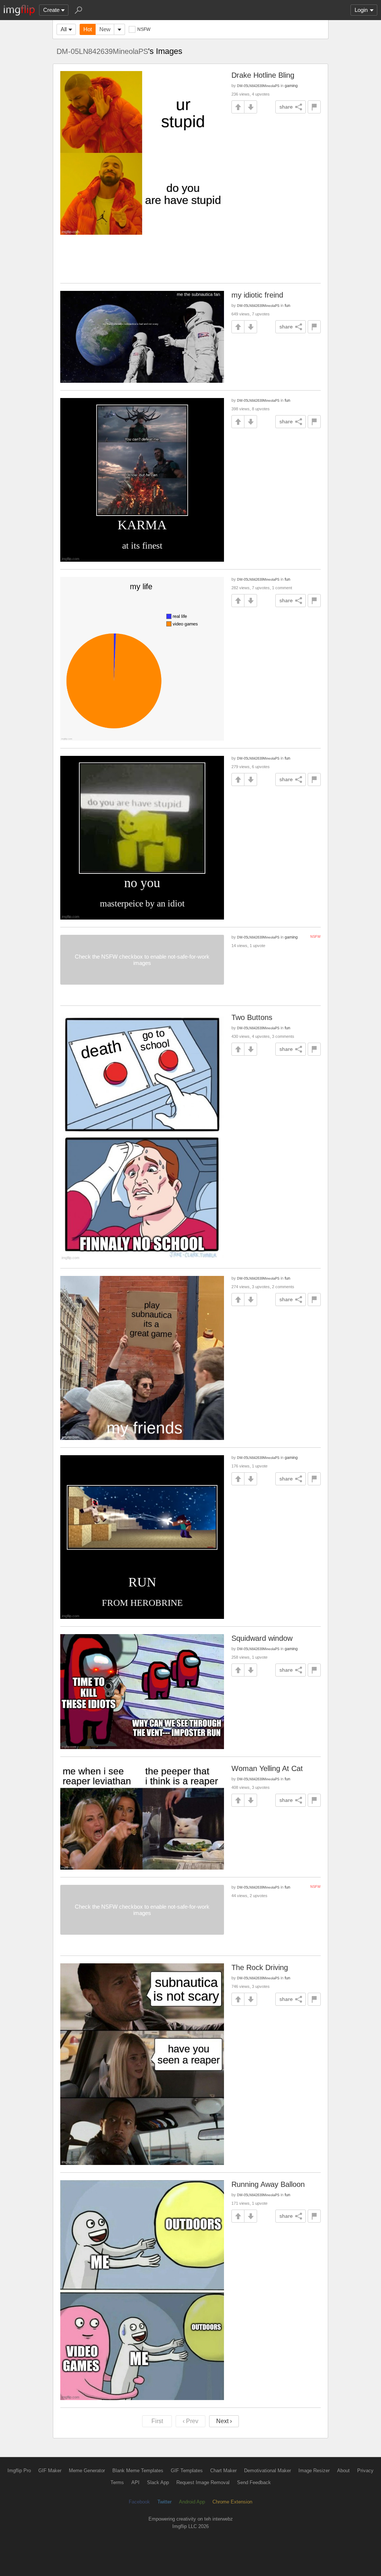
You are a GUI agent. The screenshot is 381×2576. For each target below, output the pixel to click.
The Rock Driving (260, 1967)
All (64, 29)
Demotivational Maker (268, 2471)
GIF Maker (50, 2471)
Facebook (139, 2502)
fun (287, 305)
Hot (88, 29)
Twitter (164, 2502)
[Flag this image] (314, 107)
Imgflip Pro (19, 2471)
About (343, 2471)
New (105, 29)
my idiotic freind (257, 295)
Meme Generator (87, 2471)
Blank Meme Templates (138, 2471)
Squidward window (262, 1638)
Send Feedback (254, 2482)
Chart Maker (223, 2471)
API (135, 2482)
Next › (224, 2421)
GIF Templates (187, 2471)
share (286, 107)
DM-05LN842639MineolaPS (102, 51)
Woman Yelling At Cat (267, 1768)
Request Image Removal (203, 2482)
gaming (291, 86)
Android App (192, 2502)
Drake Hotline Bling (263, 75)
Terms (117, 2482)
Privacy (365, 2471)
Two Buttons (252, 1017)
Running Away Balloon (268, 2184)
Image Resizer (314, 2471)
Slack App (158, 2482)
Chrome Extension (232, 2502)
